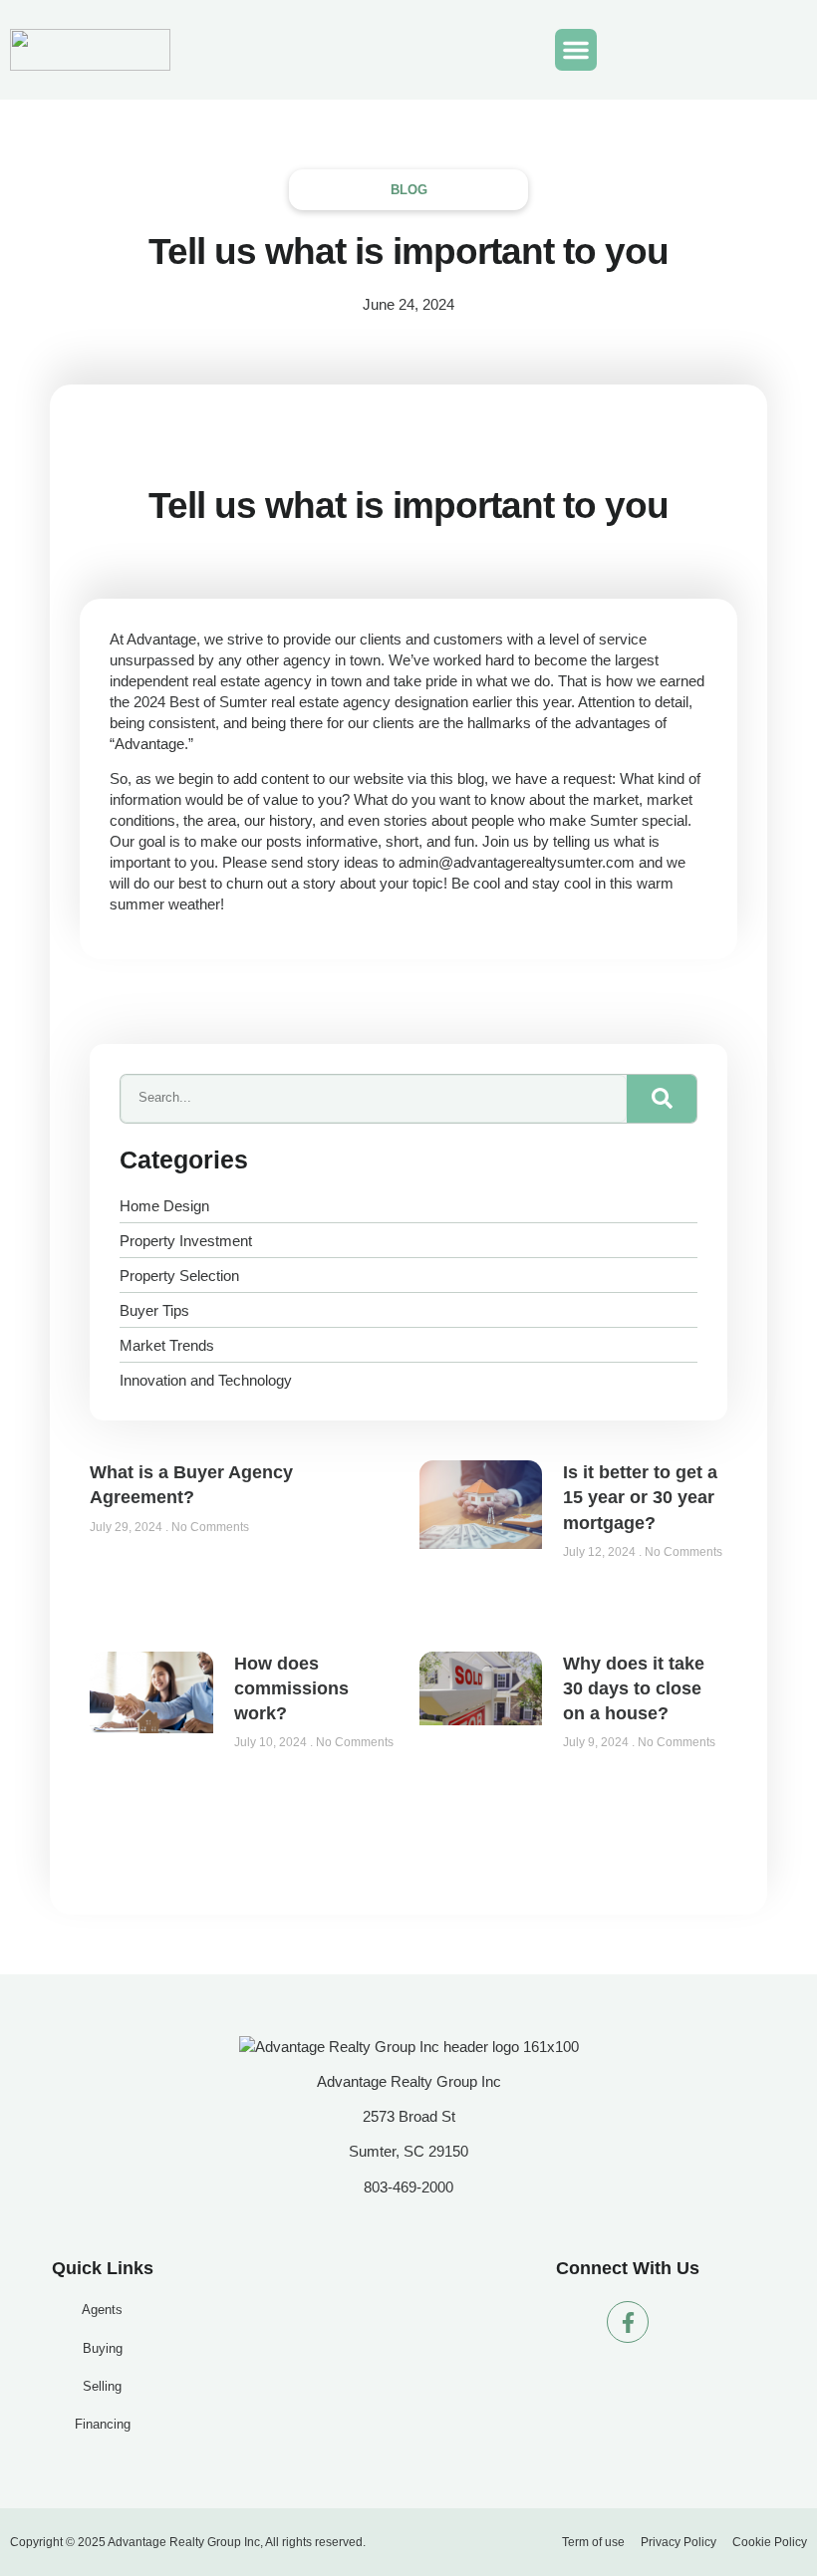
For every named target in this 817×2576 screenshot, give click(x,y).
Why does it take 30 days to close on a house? (634, 1688)
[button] (576, 50)
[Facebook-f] (628, 2322)
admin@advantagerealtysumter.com (517, 862)
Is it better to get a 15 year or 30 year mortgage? (640, 1497)
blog (409, 190)
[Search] (662, 1099)
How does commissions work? (291, 1688)
